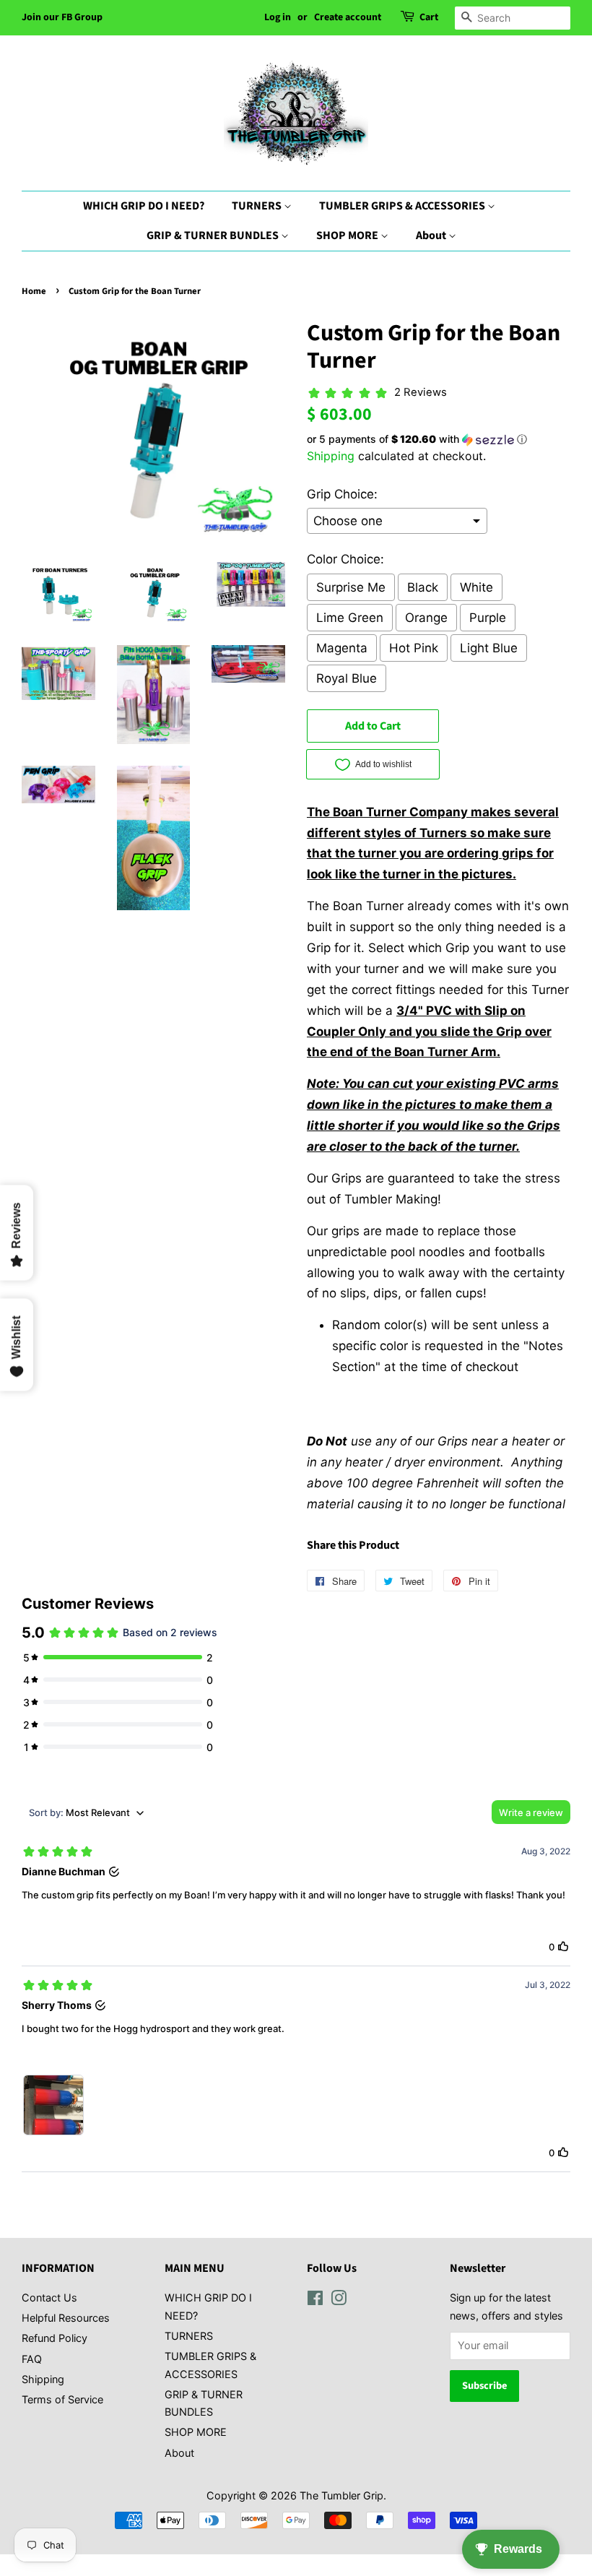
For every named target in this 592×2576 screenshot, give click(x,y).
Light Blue (489, 648)
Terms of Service (62, 2399)
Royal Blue (347, 678)
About (432, 235)
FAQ (32, 2359)
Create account (348, 17)
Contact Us (49, 2298)
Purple (488, 618)
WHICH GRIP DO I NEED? (144, 206)
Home (34, 291)
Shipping (331, 456)
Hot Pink (414, 648)
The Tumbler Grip (341, 2495)
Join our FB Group (62, 17)
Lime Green (350, 618)
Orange (426, 618)
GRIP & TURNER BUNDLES (214, 235)
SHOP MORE (348, 235)
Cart (429, 17)
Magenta (342, 648)
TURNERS (258, 206)
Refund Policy (55, 2338)
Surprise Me (351, 587)
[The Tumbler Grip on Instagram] (339, 2300)
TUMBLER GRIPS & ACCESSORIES (403, 206)
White (476, 587)
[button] (439, 440)
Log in (278, 17)
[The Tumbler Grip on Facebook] (315, 2300)
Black (423, 587)
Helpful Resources (66, 2318)
